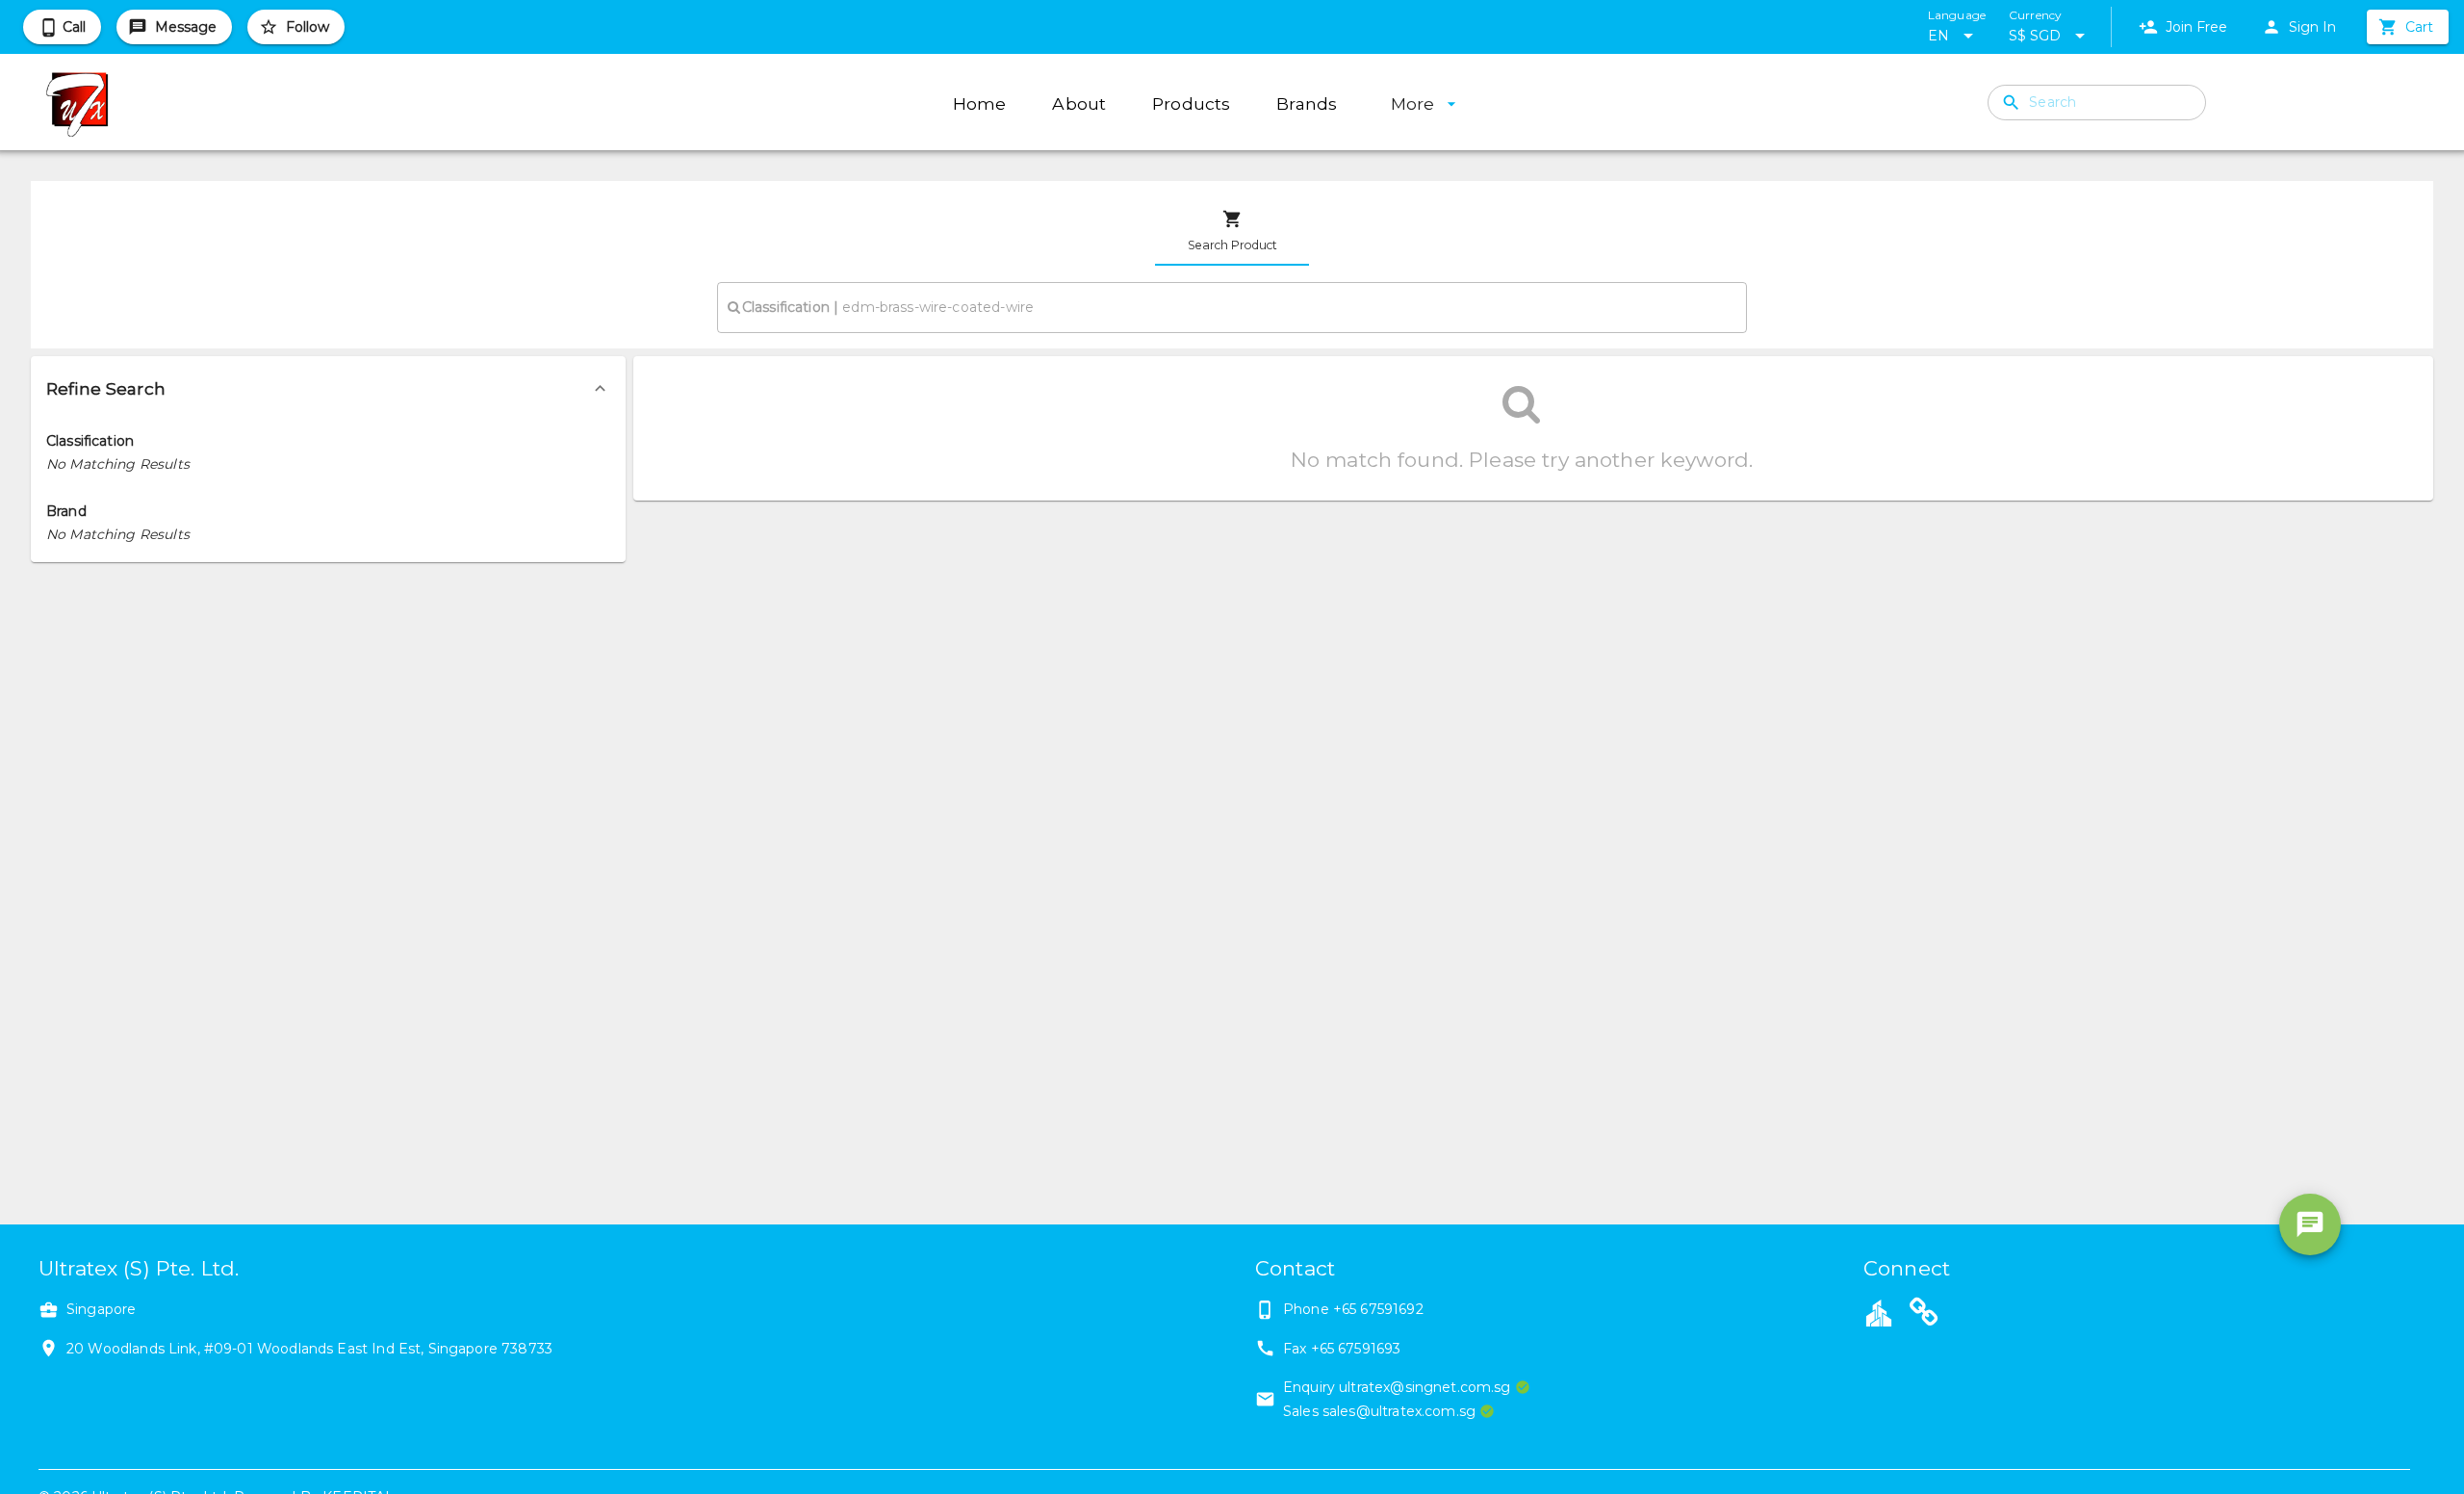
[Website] (1924, 1315)
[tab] (1232, 231)
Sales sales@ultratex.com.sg (1379, 1411)
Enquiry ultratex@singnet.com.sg (1397, 1387)
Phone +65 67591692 (1353, 1309)
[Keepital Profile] (1879, 1312)
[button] (328, 389)
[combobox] (1232, 307)
